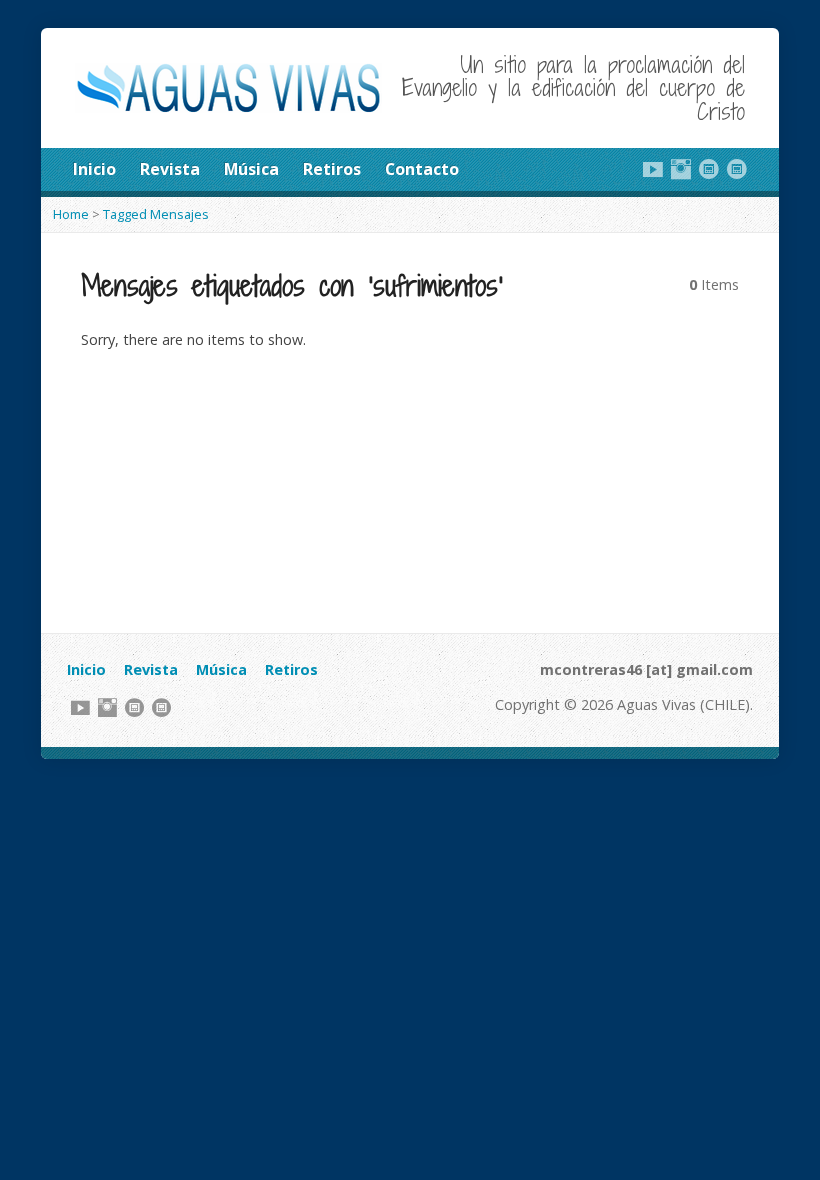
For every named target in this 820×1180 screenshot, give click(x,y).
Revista (170, 169)
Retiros (332, 169)
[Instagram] (681, 169)
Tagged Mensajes (156, 214)
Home (71, 214)
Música (251, 169)
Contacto (422, 169)
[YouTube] (653, 169)
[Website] (709, 169)
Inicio (94, 169)
